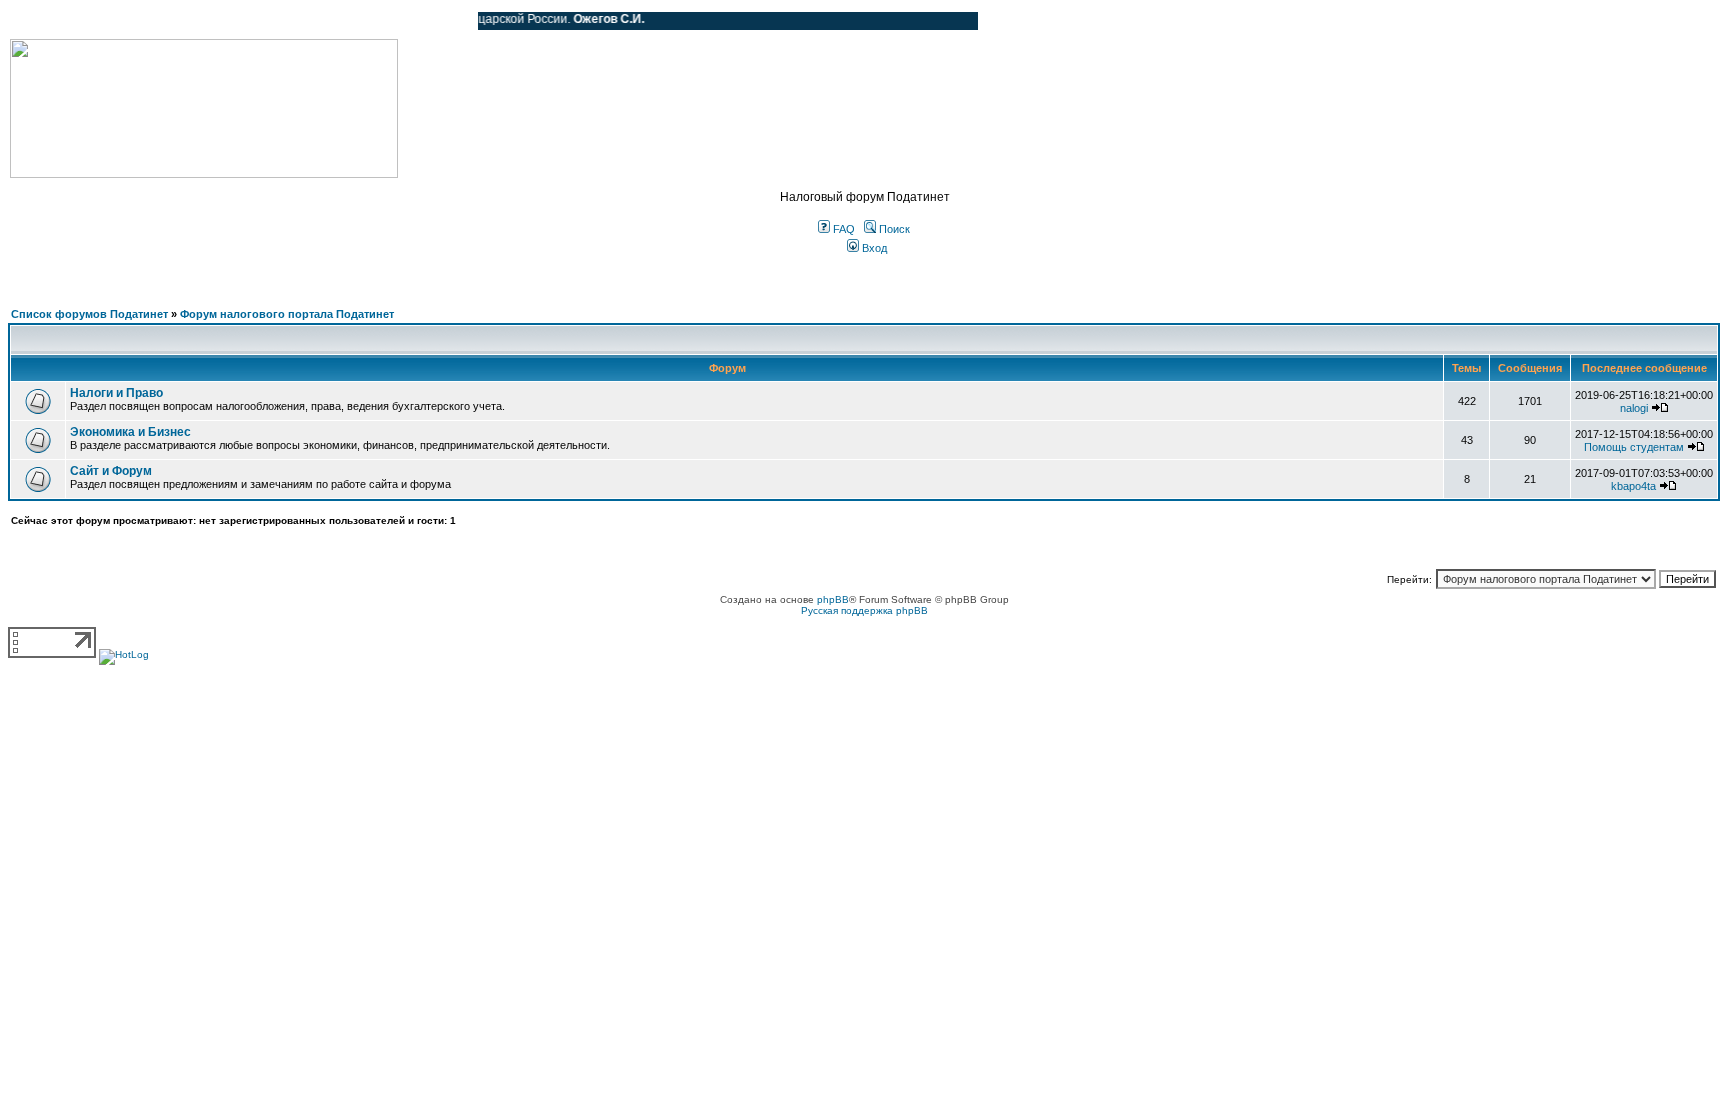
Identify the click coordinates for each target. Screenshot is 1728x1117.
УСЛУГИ (214, 21)
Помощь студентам (1634, 447)
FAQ (842, 229)
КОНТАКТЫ (380, 21)
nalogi (1634, 408)
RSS (448, 21)
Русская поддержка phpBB (864, 610)
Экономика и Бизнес (130, 432)
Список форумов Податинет (89, 314)
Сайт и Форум (111, 471)
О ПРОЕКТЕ (135, 21)
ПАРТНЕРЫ (292, 21)
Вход (873, 248)
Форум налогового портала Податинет (287, 314)
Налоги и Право (116, 393)
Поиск (893, 229)
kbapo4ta (1633, 486)
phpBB (833, 599)
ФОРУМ (54, 21)
